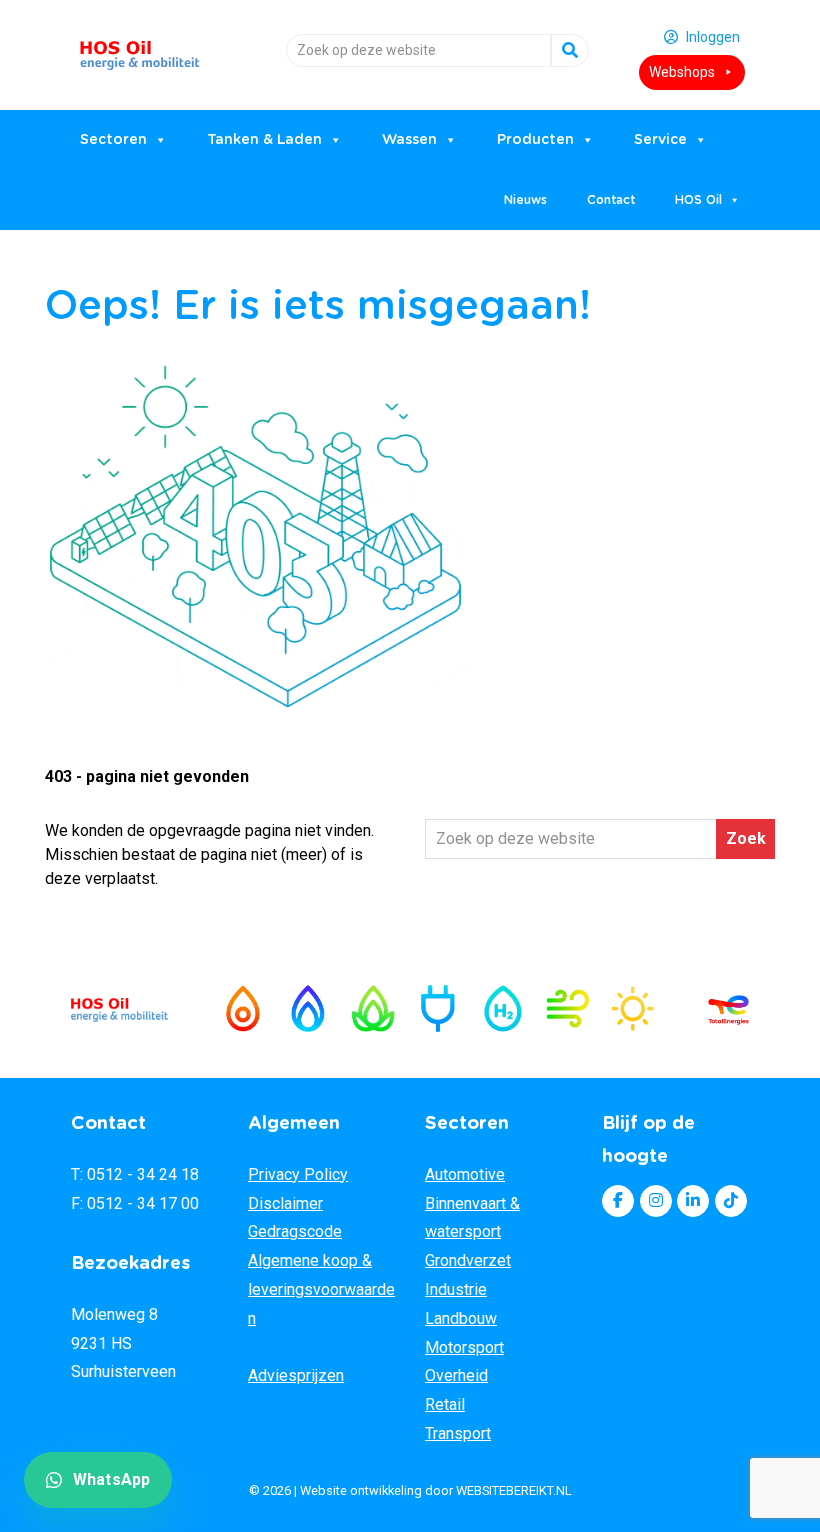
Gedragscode (295, 1231)
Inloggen (713, 37)
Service (660, 140)
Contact (611, 200)
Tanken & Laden (264, 140)
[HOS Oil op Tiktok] (731, 1201)
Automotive (465, 1174)
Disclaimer (285, 1203)
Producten (535, 140)
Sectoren (113, 140)
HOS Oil (140, 47)
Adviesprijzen (296, 1375)
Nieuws (525, 200)
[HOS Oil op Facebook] (618, 1201)
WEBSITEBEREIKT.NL (514, 1490)
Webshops (682, 72)
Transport (458, 1433)
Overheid (456, 1375)
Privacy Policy (298, 1174)
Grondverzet (468, 1260)
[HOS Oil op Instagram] (656, 1201)
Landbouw (461, 1318)
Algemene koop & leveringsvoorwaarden (321, 1289)
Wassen (409, 140)
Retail (445, 1404)
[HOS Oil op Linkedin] (693, 1201)
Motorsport (464, 1347)
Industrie (456, 1289)
